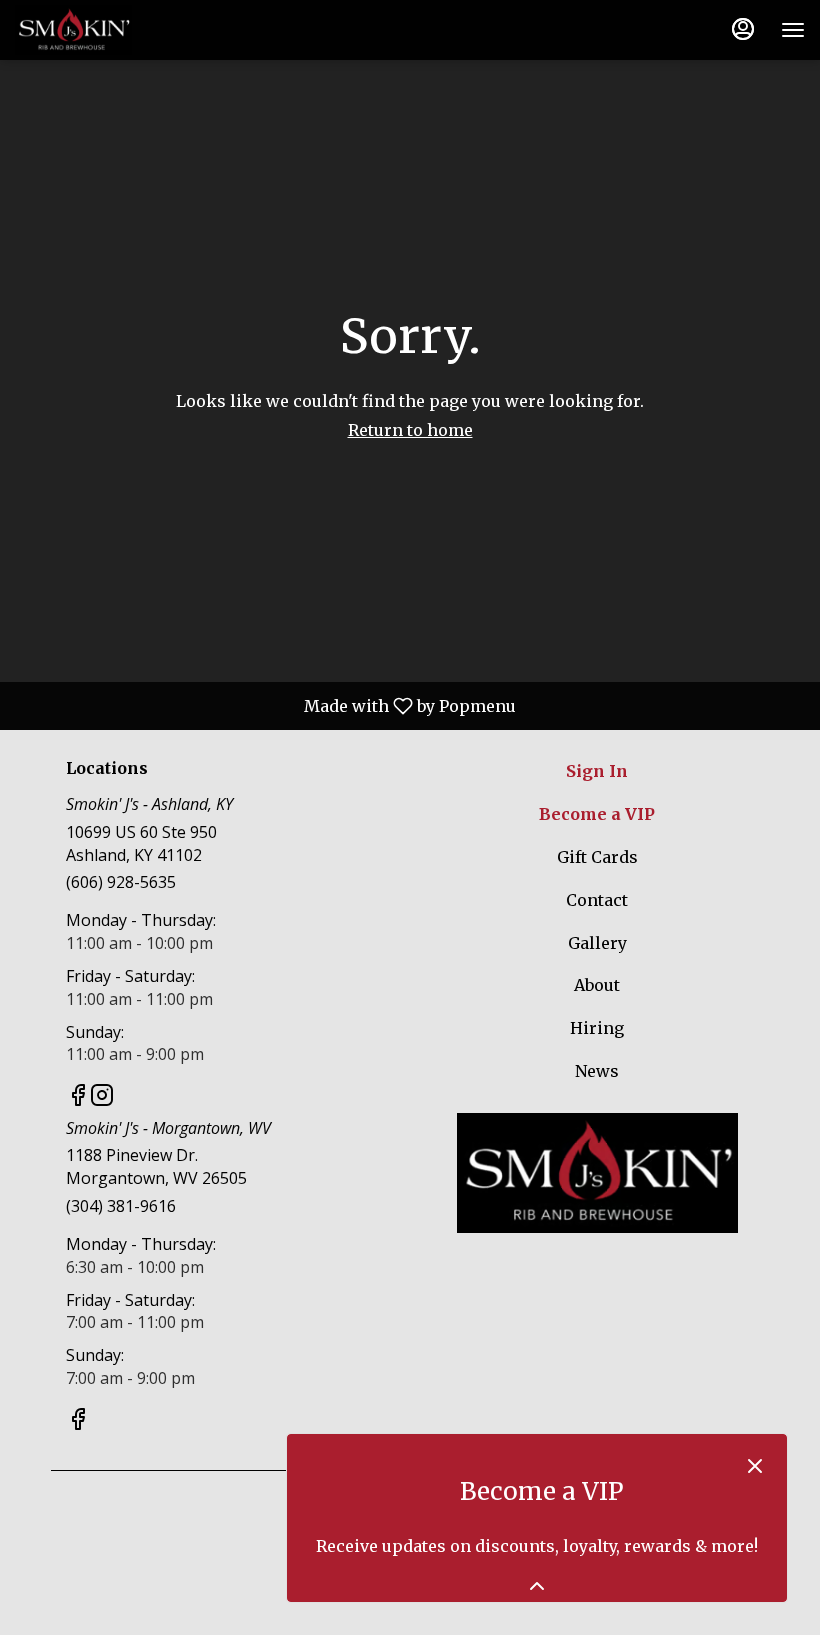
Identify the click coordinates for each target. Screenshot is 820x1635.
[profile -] (743, 29)
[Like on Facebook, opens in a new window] (78, 1097)
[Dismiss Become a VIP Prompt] (755, 1466)
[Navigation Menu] (793, 30)
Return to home (410, 430)
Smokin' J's (597, 1173)
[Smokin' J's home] (105, 30)
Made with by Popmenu (264, 705)
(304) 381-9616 (121, 1206)
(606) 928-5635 (121, 882)
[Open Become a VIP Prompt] (537, 1586)
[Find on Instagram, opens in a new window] (102, 1097)
